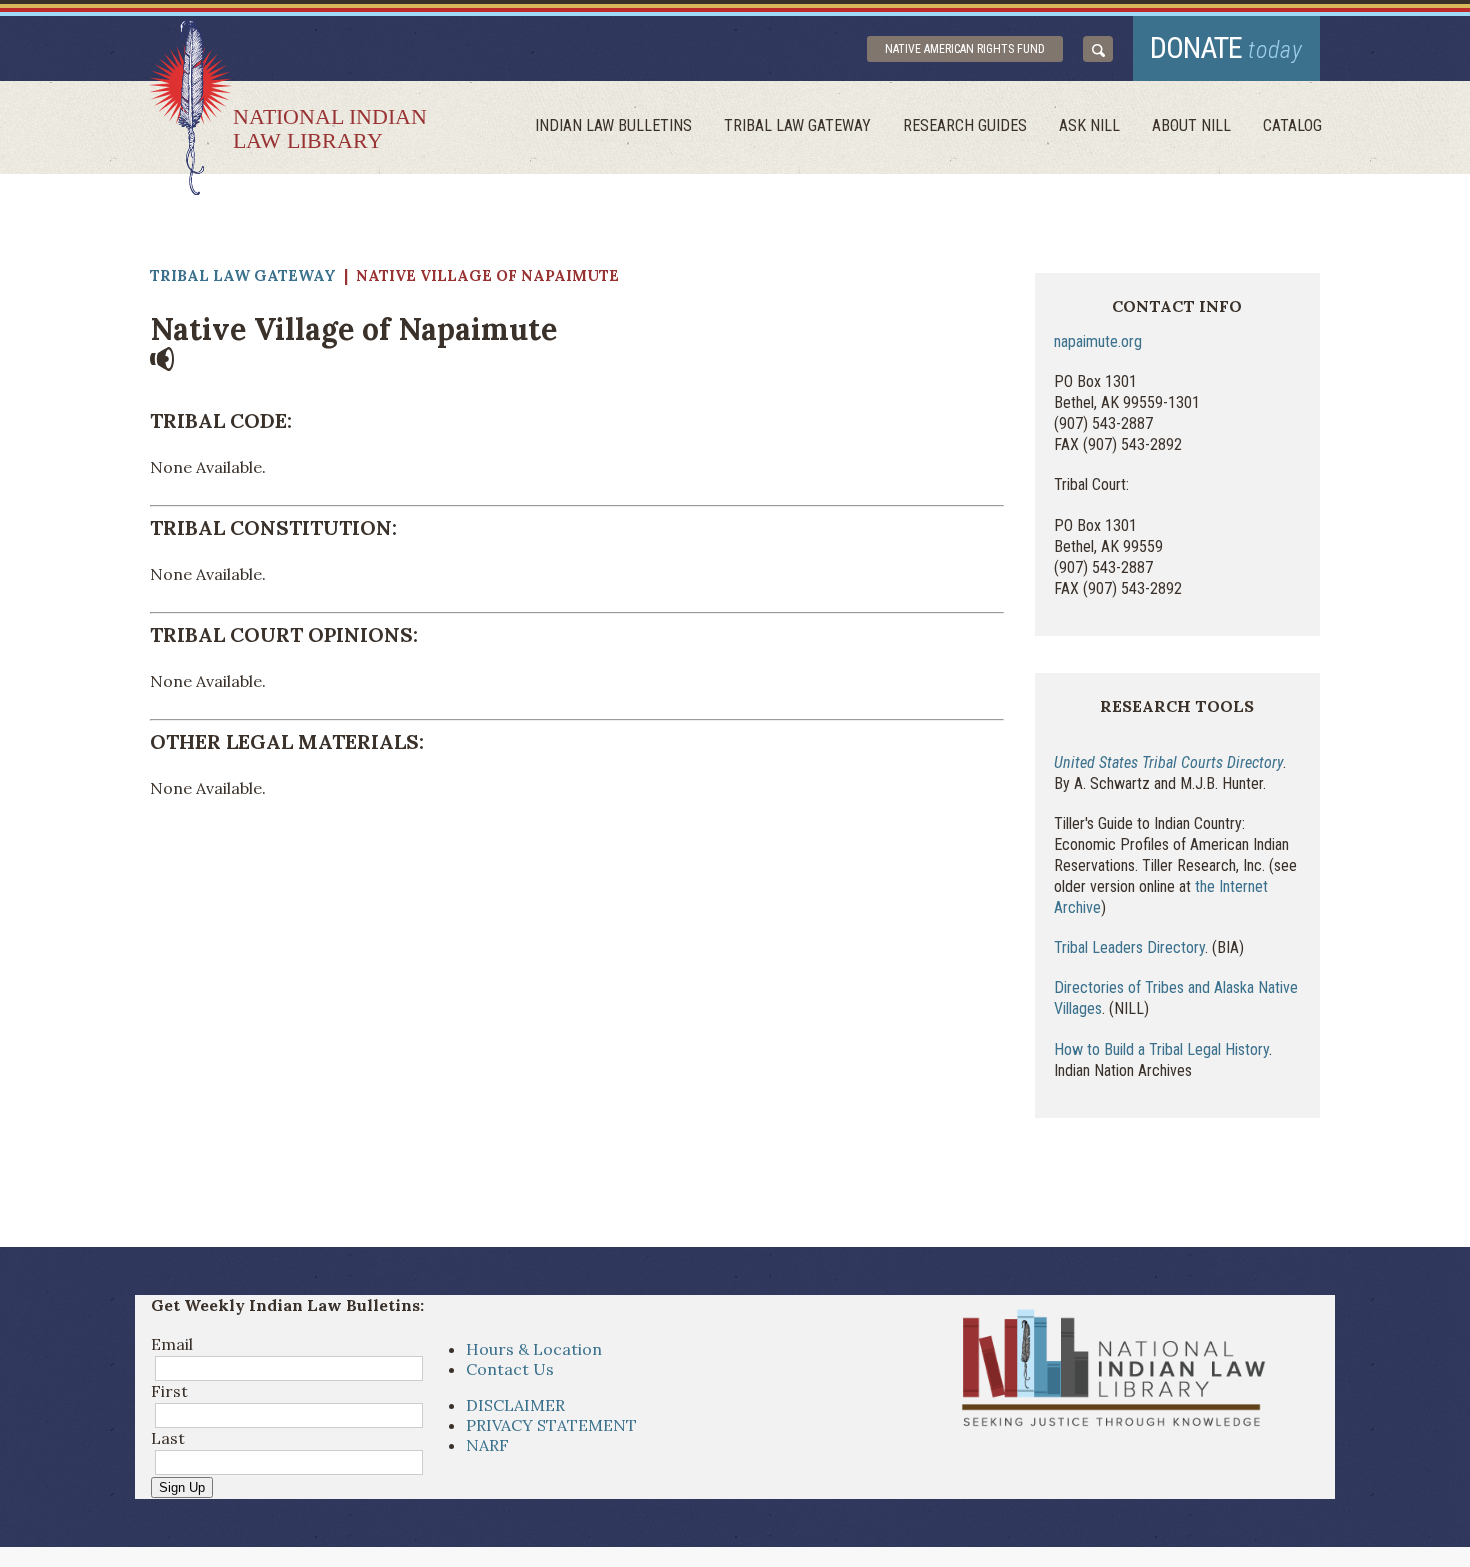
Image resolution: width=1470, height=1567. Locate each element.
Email (172, 1344)
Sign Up (182, 1487)
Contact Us (510, 1369)
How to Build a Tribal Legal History (1161, 1049)
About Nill (1191, 125)
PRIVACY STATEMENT (551, 1425)
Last (168, 1438)
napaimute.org (1098, 341)
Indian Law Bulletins (613, 125)
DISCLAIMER (515, 1405)
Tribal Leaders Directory (1129, 947)
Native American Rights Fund (965, 49)
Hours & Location (534, 1349)
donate (1226, 47)
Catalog (1292, 125)
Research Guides (965, 125)
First (169, 1391)
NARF (487, 1445)
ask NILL (1089, 125)
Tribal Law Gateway (797, 125)
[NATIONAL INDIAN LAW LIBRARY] (190, 107)
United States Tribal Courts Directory (1168, 762)
